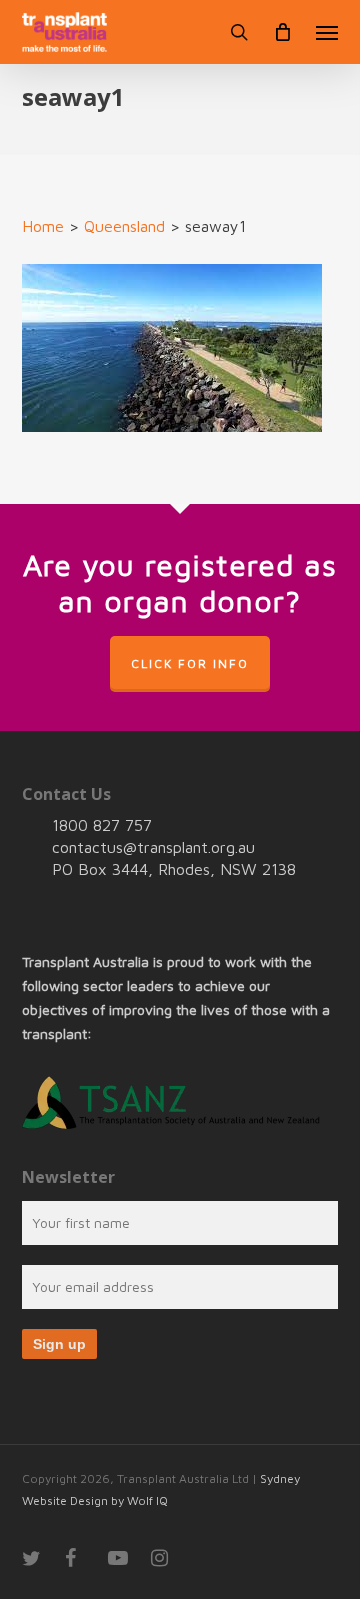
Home (43, 226)
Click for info (190, 663)
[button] (327, 32)
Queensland (124, 226)
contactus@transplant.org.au (153, 847)
